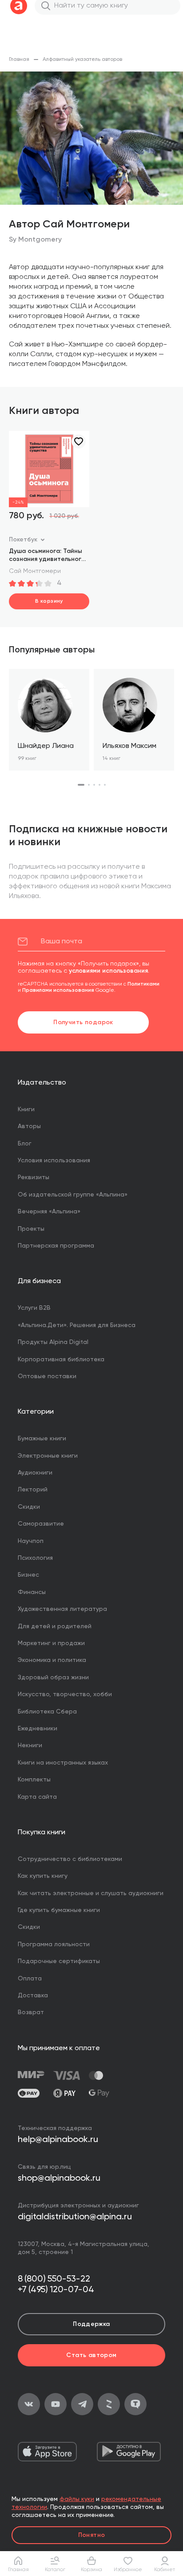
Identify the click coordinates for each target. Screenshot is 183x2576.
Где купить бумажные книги (59, 1910)
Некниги (30, 1745)
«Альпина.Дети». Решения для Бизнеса (77, 1325)
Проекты (31, 1229)
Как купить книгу (43, 1876)
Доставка (33, 1996)
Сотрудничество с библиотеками (70, 1859)
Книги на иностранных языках (63, 1763)
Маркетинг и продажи (51, 1643)
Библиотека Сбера (47, 1712)
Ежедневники (38, 1729)
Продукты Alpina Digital (53, 1342)
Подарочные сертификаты (59, 1961)
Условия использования (54, 1161)
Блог (25, 1144)
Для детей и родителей (55, 1626)
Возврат (31, 2012)
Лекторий (33, 1490)
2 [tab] (89, 785)
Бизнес (28, 1575)
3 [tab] (94, 785)
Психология (35, 1558)
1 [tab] (81, 785)
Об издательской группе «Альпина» (73, 1195)
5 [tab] (105, 785)
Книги (26, 1109)
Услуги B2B (34, 1308)
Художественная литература (62, 1609)
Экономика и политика (52, 1660)
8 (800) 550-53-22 (54, 2279)
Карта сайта (37, 1797)
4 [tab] (99, 785)
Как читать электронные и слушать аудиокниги (91, 1893)
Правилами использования (58, 990)
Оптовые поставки (47, 1376)
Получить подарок (83, 1022)
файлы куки (77, 2499)
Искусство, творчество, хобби (65, 1694)
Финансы (32, 1592)
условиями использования (108, 971)
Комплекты (34, 1780)
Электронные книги (48, 1456)
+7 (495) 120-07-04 (56, 2290)
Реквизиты (34, 1177)
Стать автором (91, 2355)
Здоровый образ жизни (53, 1678)
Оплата (30, 1979)
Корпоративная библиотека (61, 1360)
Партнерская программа (56, 1246)
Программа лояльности (54, 1944)
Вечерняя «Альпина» (49, 1212)
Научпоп (31, 1541)
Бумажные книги (42, 1439)
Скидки (29, 1507)
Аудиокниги (35, 1473)
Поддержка (91, 2324)
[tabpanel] (49, 720)
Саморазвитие (41, 1524)
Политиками (143, 984)
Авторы (29, 1126)
